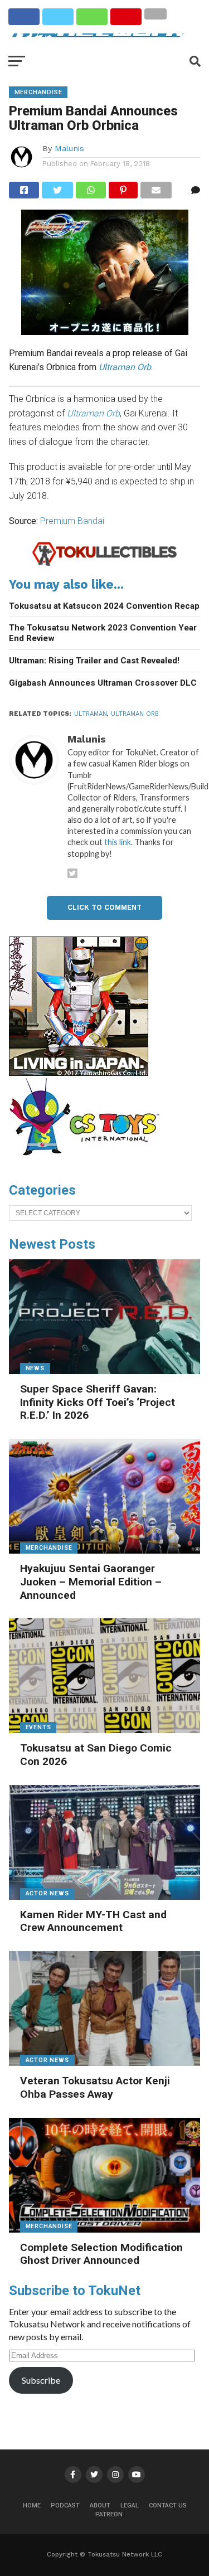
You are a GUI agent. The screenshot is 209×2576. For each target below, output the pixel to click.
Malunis (69, 148)
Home (32, 2505)
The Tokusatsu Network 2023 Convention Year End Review (103, 633)
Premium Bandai (72, 521)
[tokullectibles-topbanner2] (105, 564)
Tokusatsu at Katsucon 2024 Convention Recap (104, 606)
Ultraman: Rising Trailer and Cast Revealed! (94, 661)
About (100, 2505)
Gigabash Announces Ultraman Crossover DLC (103, 683)
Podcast (65, 2505)
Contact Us (168, 2505)
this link (118, 842)
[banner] (79, 1073)
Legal (130, 2505)
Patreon (109, 2514)
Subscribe (41, 2380)
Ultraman (91, 714)
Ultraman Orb (135, 714)
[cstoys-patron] (88, 1161)
